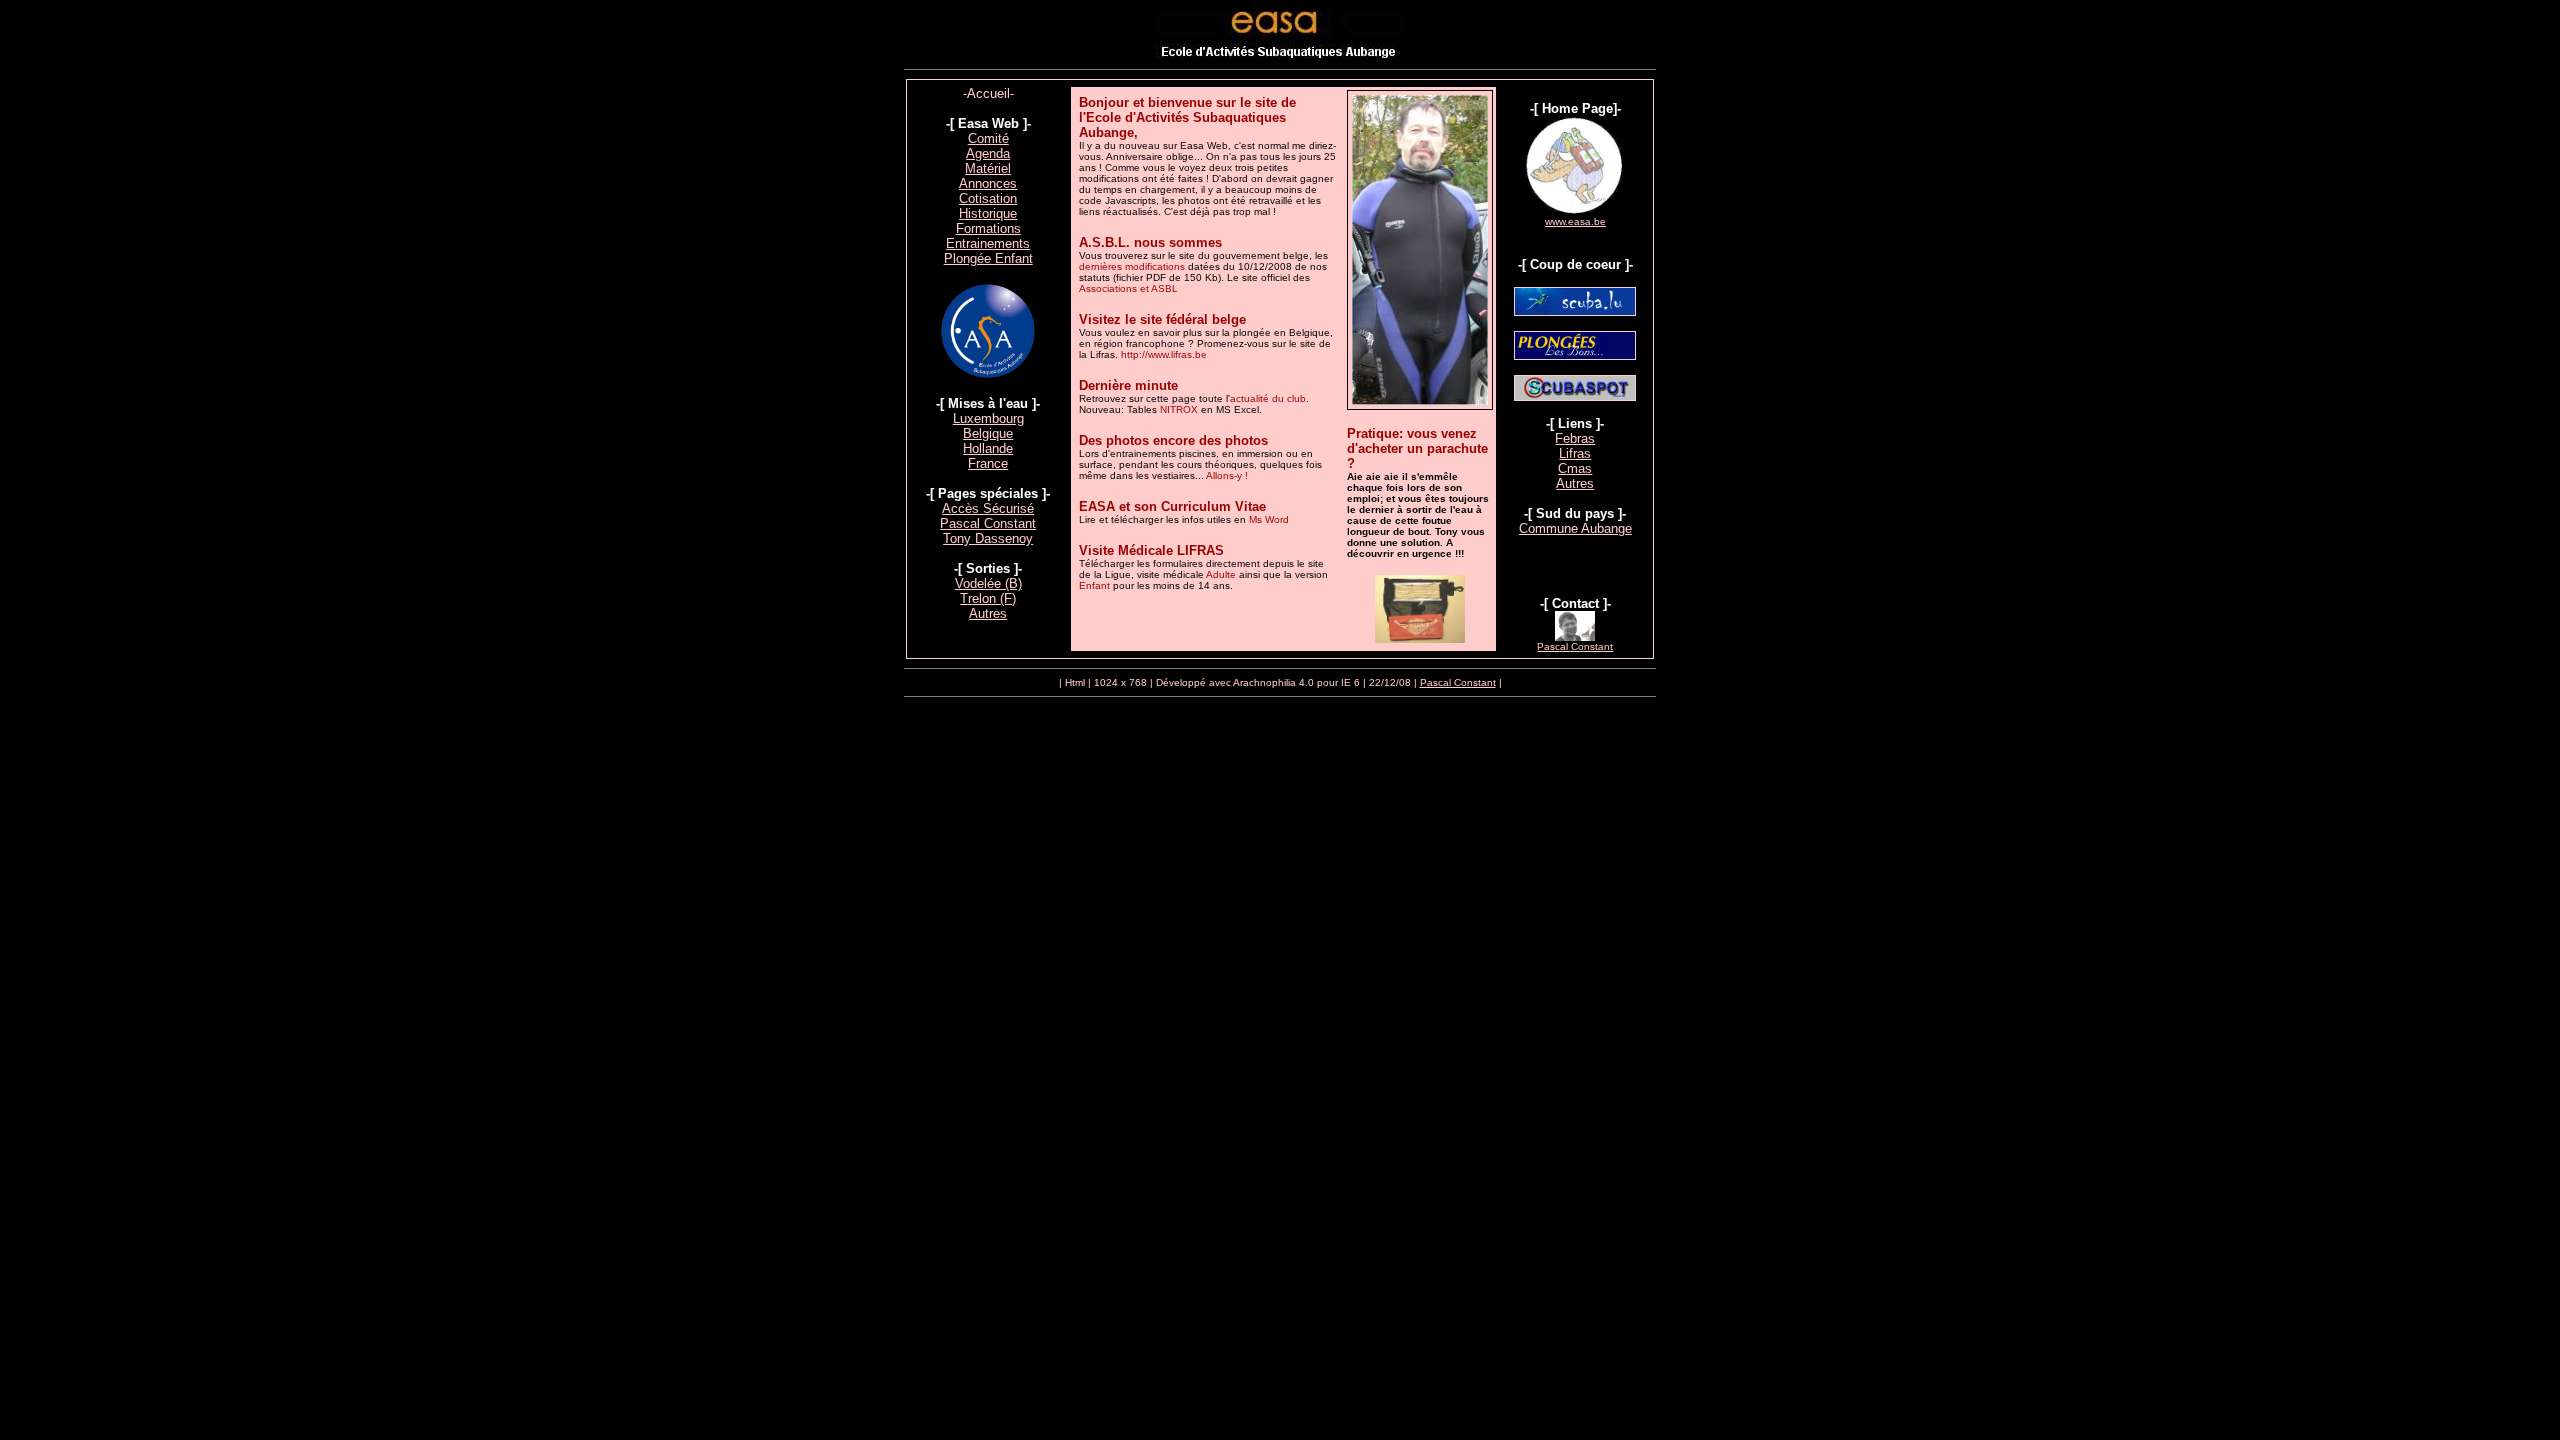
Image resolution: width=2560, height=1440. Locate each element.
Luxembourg (988, 418)
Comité (988, 138)
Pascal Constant (988, 523)
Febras (1575, 438)
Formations (988, 228)
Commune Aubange (1575, 528)
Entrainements (988, 243)
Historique (988, 213)
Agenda (988, 153)
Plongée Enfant (988, 258)
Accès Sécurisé (988, 508)
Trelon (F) (988, 598)
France (988, 463)
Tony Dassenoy (988, 538)
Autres (988, 613)
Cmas (1575, 468)
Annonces (988, 183)
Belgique (988, 433)
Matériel (988, 168)
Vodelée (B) (988, 583)
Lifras (1575, 453)
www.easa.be (1575, 221)
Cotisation (988, 198)
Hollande (988, 448)
